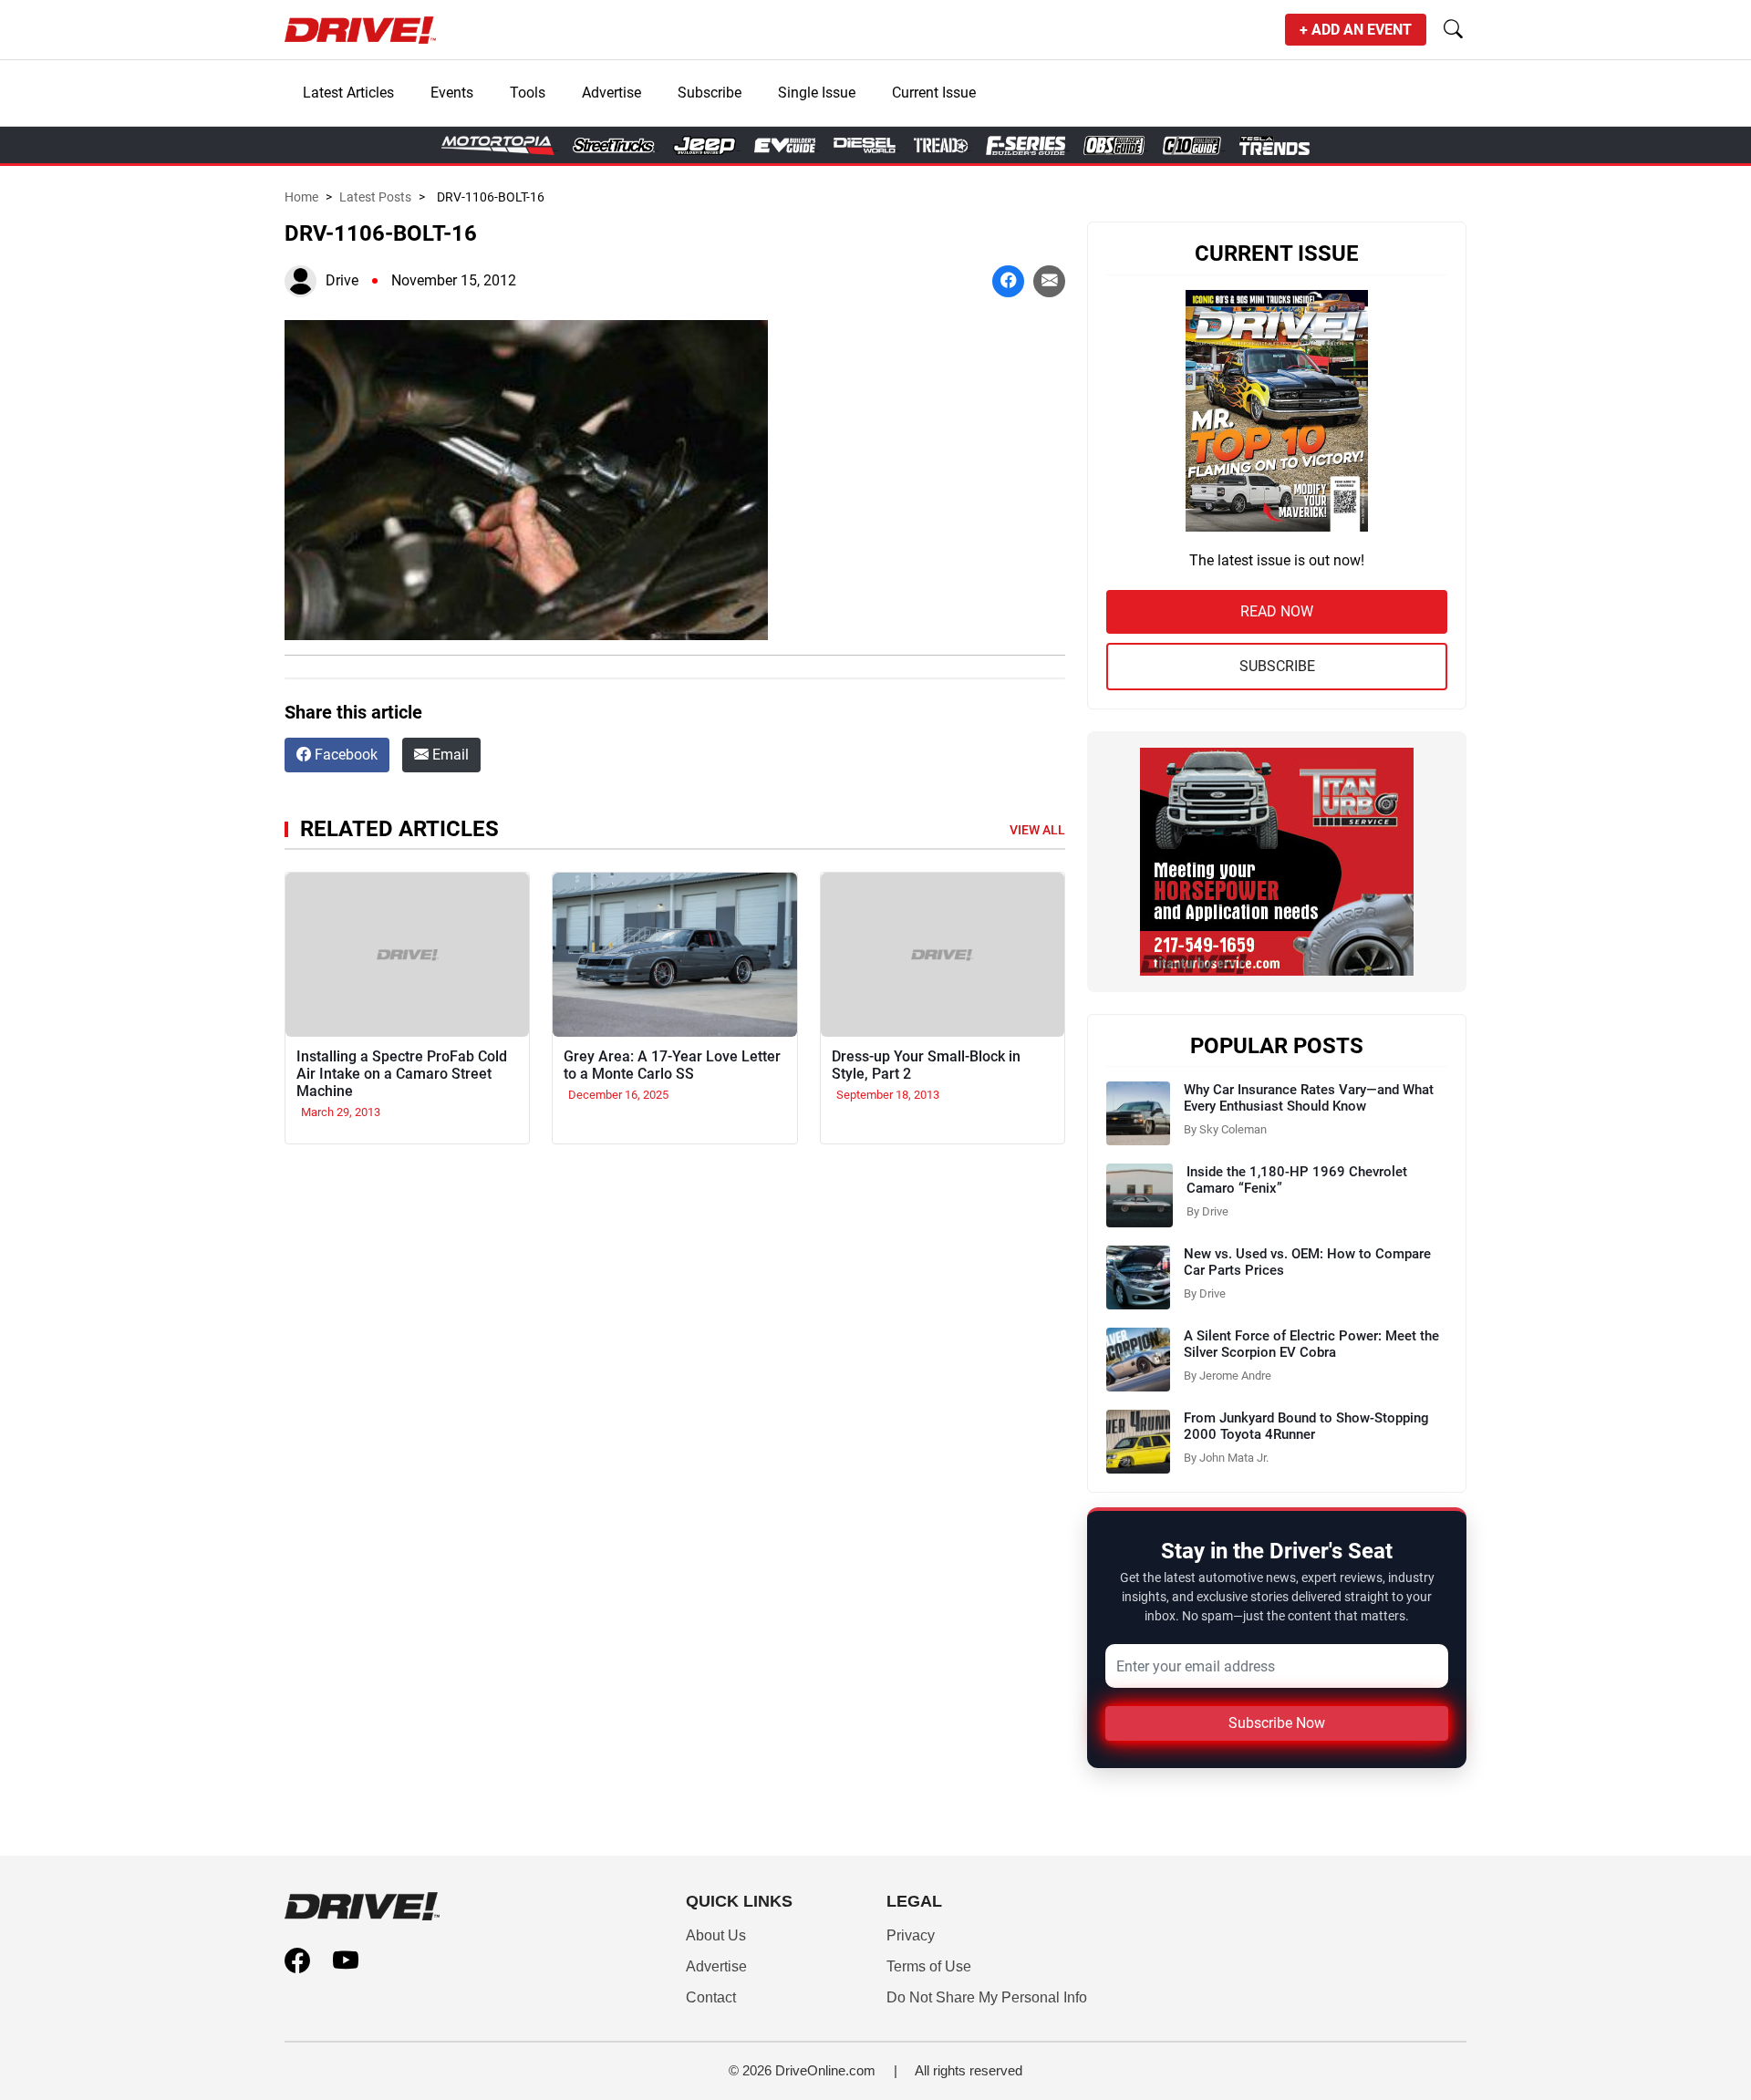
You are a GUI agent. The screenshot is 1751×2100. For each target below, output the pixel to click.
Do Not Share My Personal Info (987, 1997)
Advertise (611, 93)
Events (452, 93)
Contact (711, 1997)
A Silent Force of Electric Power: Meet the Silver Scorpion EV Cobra (1311, 1344)
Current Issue (934, 93)
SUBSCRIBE (1277, 666)
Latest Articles (348, 93)
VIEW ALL (1037, 830)
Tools (528, 93)
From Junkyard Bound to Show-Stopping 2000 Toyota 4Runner (1306, 1426)
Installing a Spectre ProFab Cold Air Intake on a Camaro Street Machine (402, 1074)
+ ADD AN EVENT (1356, 30)
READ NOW (1277, 611)
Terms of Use (929, 1966)
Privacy (911, 1935)
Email (449, 755)
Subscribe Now (1277, 1723)
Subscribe (710, 93)
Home (301, 197)
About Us (716, 1935)
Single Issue (817, 93)
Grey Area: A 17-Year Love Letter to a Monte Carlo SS (672, 1065)
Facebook (344, 755)
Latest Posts (375, 197)
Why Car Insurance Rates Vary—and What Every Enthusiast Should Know (1309, 1098)
